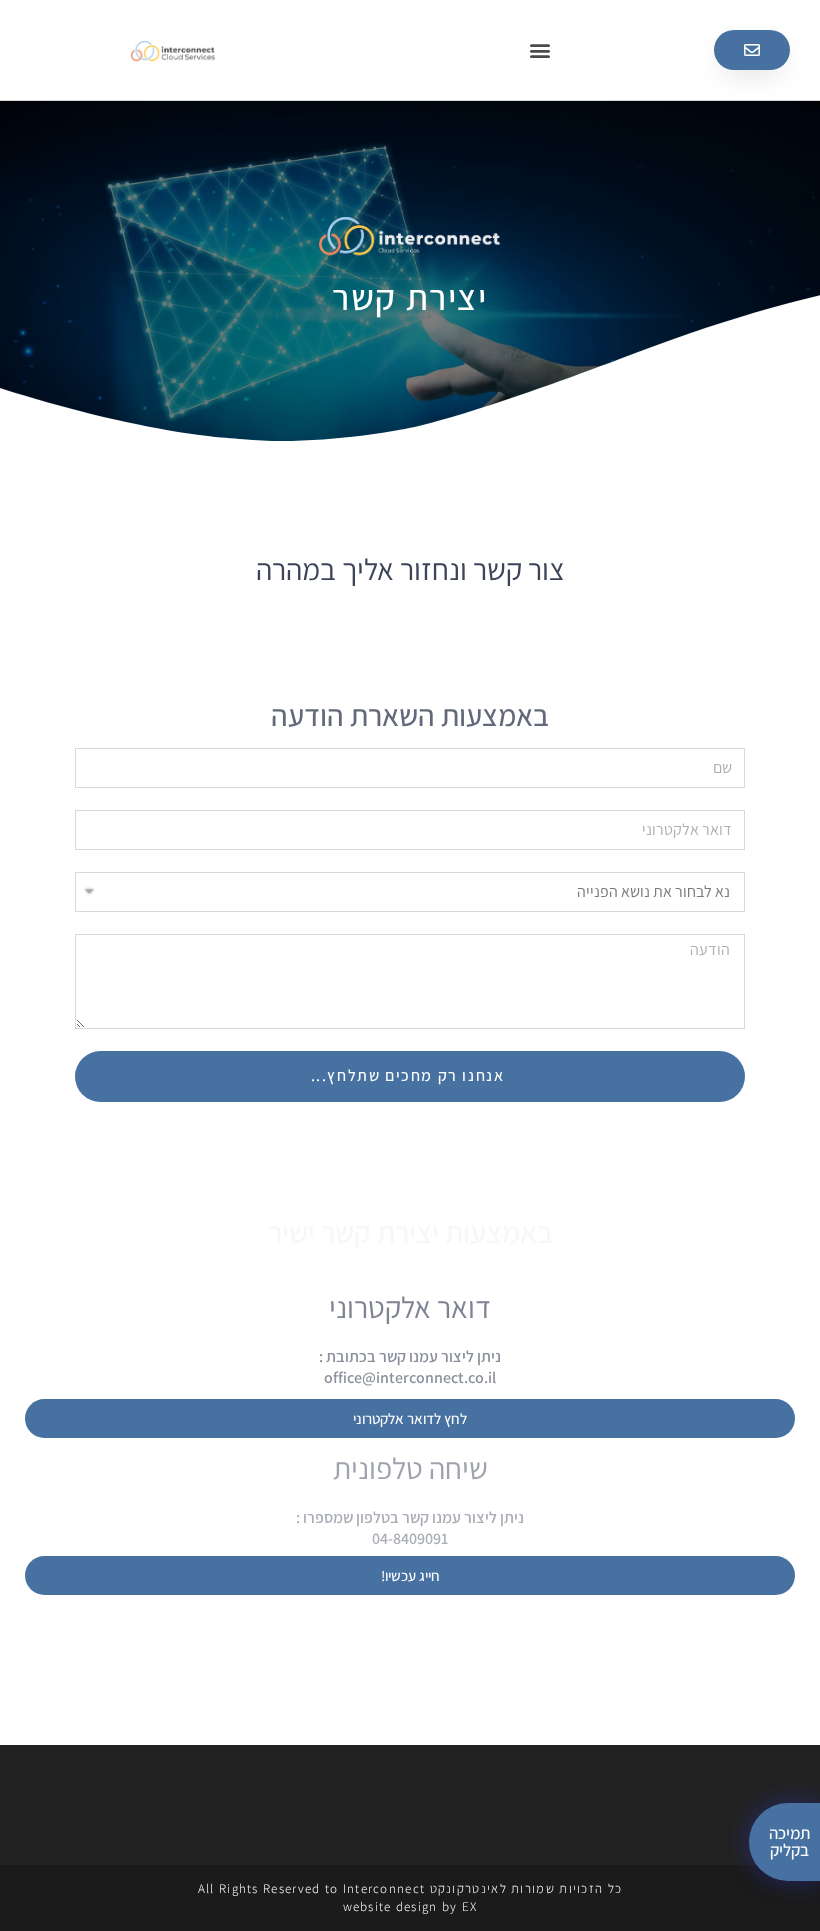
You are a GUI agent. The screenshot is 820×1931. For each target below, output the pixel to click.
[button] (539, 50)
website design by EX (410, 1906)
